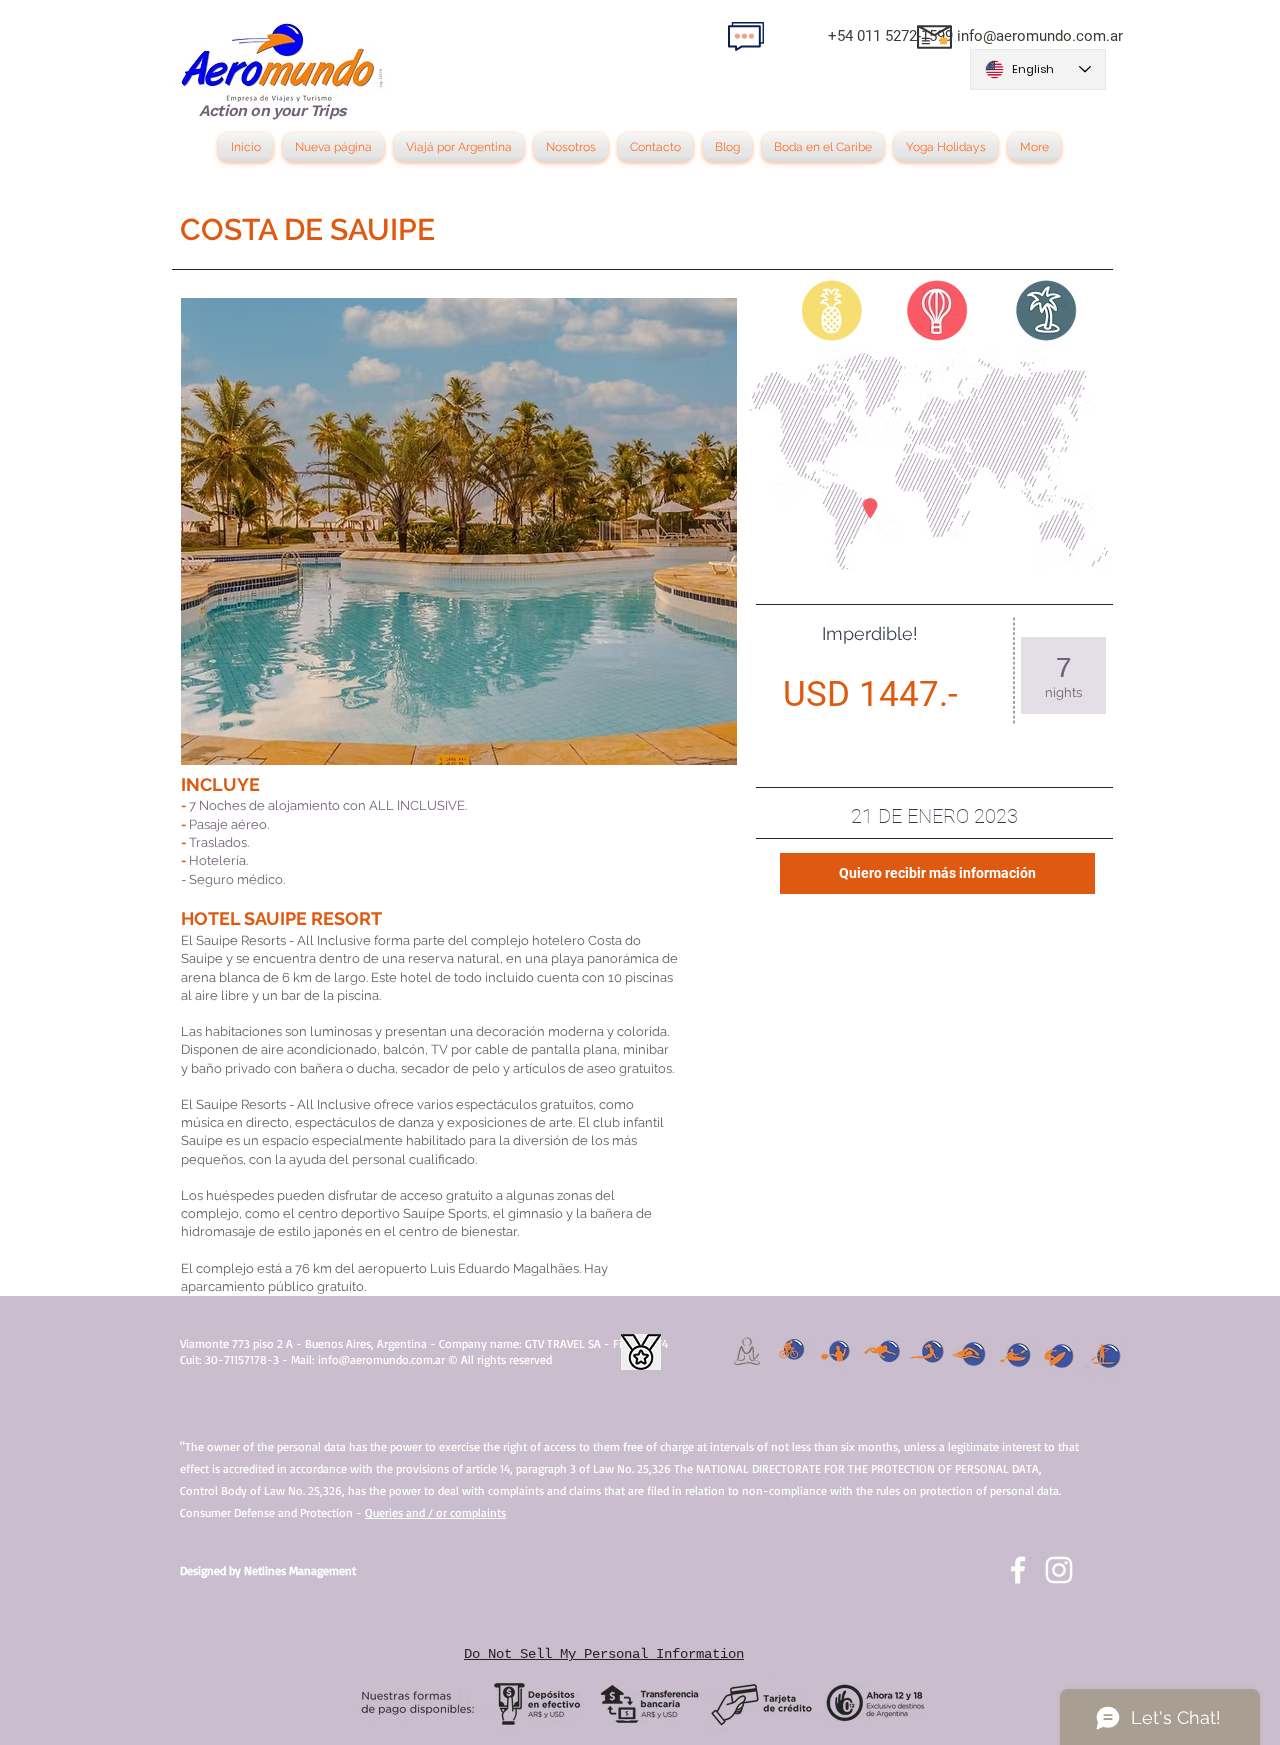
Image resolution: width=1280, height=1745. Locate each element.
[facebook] (1018, 1570)
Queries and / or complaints (435, 1512)
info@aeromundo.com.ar (1040, 36)
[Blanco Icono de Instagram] (1059, 1570)
